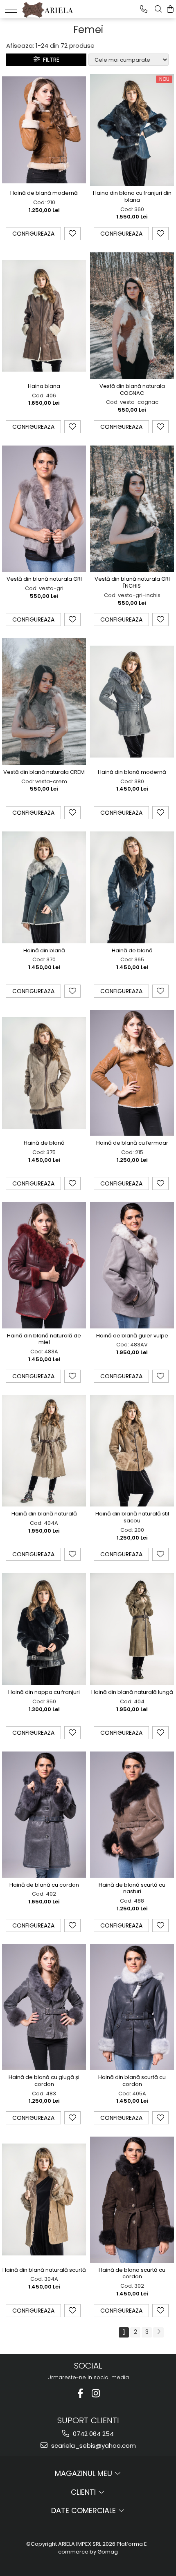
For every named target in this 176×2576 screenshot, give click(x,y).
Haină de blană (132, 951)
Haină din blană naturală (44, 1514)
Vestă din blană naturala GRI (44, 579)
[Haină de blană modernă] (44, 130)
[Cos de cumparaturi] (170, 9)
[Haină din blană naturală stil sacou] (132, 1451)
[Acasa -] (48, 8)
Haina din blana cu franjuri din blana (132, 197)
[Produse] (11, 9)
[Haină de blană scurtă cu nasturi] (132, 1815)
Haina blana (44, 387)
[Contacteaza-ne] (144, 9)
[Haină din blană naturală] (44, 1451)
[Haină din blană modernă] (132, 702)
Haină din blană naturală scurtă (44, 2270)
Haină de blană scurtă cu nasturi (132, 1889)
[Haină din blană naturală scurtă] (44, 2199)
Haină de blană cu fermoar (132, 1143)
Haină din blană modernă (132, 772)
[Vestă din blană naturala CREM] (44, 702)
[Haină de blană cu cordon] (44, 1815)
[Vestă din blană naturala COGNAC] (132, 316)
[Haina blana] (44, 316)
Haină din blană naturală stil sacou (132, 1518)
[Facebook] (80, 2393)
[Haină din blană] (44, 887)
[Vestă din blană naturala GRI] (44, 509)
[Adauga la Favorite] (72, 234)
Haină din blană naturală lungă (132, 1692)
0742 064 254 (93, 2434)
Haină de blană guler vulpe (132, 1336)
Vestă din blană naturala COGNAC (132, 390)
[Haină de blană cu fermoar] (132, 1073)
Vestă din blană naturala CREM (44, 772)
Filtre (50, 60)
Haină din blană (44, 951)
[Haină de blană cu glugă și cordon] (44, 2007)
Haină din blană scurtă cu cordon (132, 2081)
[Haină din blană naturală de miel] (44, 1265)
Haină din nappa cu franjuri (44, 1692)
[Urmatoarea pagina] (158, 2332)
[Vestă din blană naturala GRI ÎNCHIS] (132, 509)
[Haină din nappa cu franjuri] (44, 1629)
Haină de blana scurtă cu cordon (132, 2274)
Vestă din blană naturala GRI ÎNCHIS (132, 583)
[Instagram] (96, 2393)
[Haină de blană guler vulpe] (132, 1265)
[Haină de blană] (132, 887)
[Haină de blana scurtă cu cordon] (132, 2200)
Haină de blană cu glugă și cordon (44, 2081)
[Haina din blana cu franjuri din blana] (132, 130)
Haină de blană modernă (44, 193)
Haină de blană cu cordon (44, 1885)
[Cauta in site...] (158, 9)
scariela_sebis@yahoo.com (93, 2446)
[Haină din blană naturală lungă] (132, 1629)
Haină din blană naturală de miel (44, 1339)
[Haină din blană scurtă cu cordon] (132, 2007)
